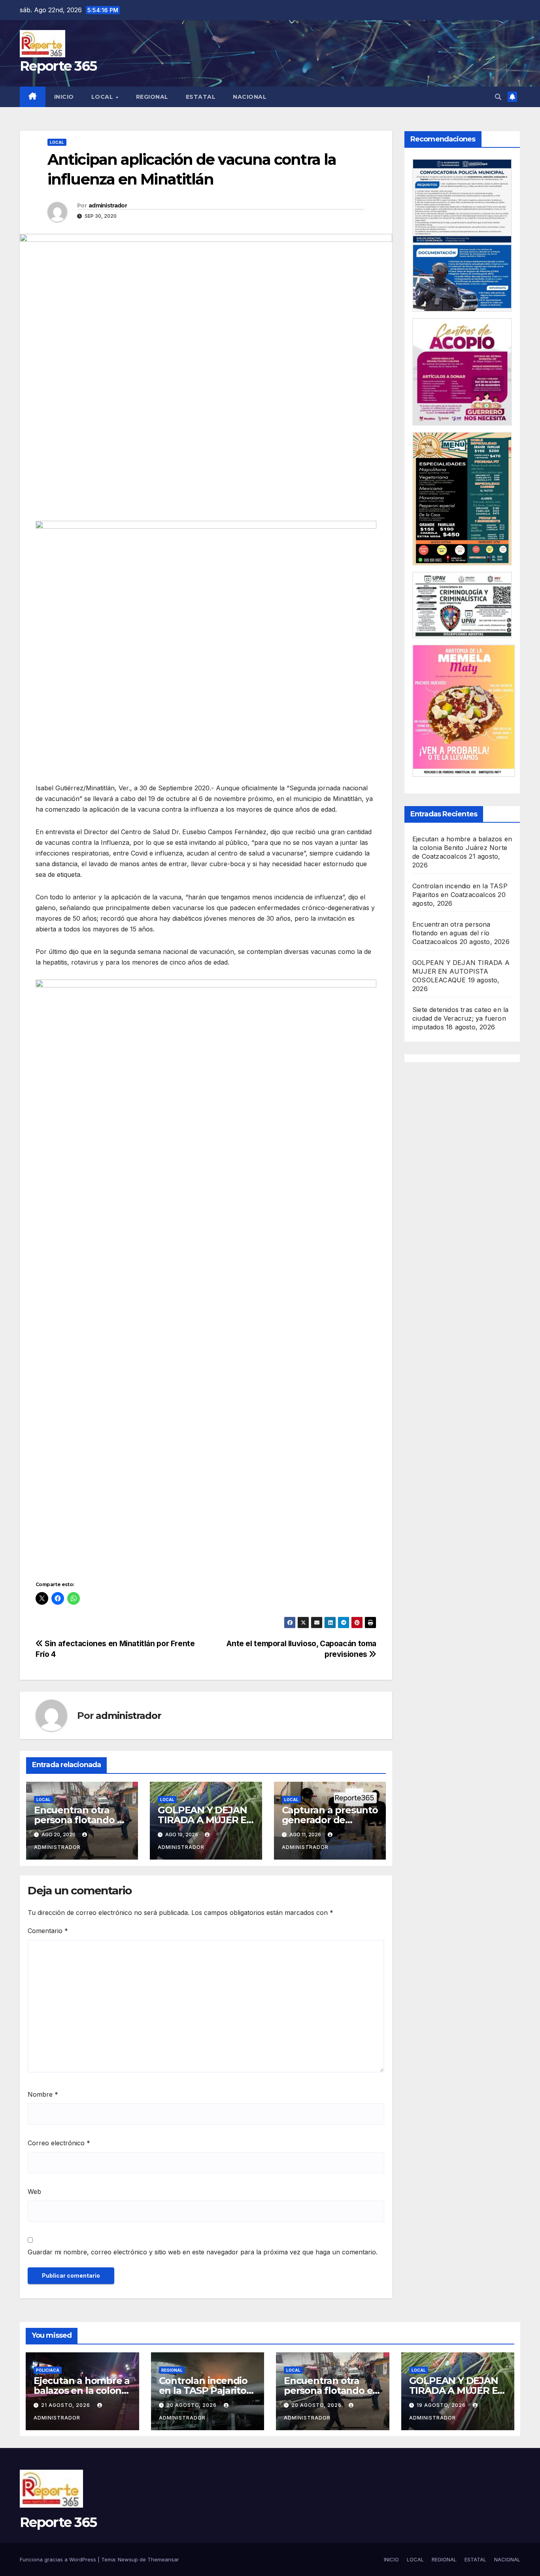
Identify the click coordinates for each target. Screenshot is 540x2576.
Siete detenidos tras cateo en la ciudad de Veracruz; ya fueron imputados (460, 1018)
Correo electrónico (59, 2143)
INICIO (64, 97)
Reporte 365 (58, 66)
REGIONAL (152, 97)
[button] (498, 97)
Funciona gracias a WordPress (59, 2559)
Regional (172, 2370)
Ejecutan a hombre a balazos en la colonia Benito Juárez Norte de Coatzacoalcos (462, 848)
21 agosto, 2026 (66, 2405)
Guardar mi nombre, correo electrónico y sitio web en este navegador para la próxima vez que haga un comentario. (203, 2252)
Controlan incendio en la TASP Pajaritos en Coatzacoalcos (205, 2390)
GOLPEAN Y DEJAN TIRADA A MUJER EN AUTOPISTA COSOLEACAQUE (461, 971)
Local (57, 142)
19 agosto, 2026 (442, 2405)
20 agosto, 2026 (192, 2405)
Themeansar (163, 2559)
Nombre (43, 2094)
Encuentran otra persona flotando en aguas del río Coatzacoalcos (451, 933)
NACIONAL (250, 97)
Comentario (48, 1931)
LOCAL (103, 97)
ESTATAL (201, 97)
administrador (108, 205)
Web (34, 2192)
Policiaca (48, 2370)
